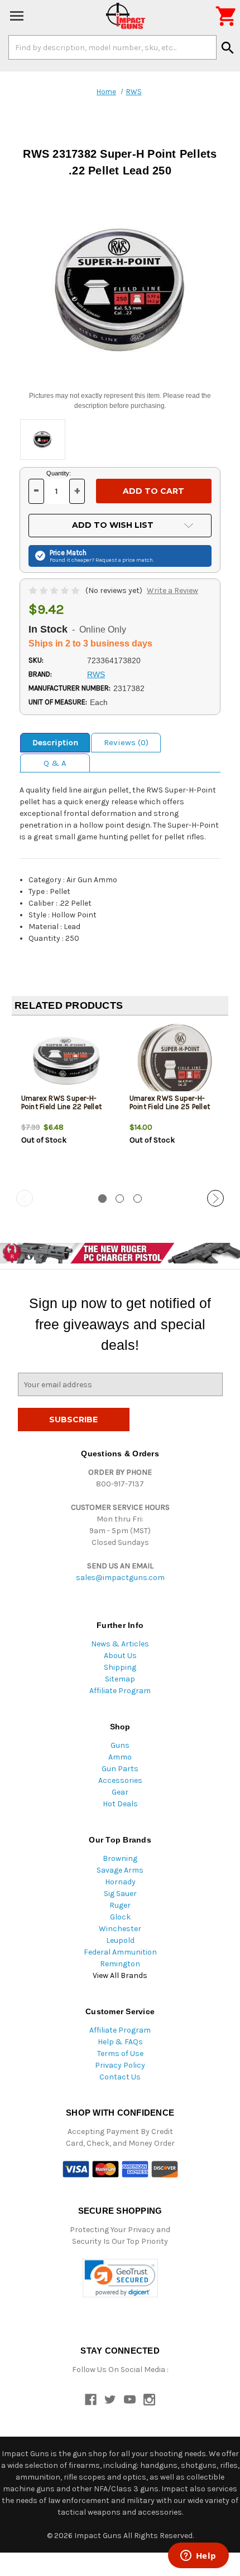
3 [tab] (138, 1199)
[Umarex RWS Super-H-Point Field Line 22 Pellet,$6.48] (66, 1061)
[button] (120, 2278)
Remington (120, 1964)
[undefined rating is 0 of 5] (55, 590)
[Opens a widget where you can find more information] (198, 2556)
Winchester (120, 1929)
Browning (120, 1858)
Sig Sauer (120, 1894)
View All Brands (120, 1975)
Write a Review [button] (172, 590)
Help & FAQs (120, 2042)
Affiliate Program (120, 1691)
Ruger (120, 1905)
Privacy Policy (120, 2065)
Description (55, 742)
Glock (120, 1917)
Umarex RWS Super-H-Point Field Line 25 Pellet (170, 1102)
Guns (120, 1745)
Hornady (120, 1882)
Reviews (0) (126, 742)
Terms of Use (120, 2053)
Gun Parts (120, 1769)
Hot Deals (120, 1804)
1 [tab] (102, 1199)
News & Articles (120, 1644)
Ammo (120, 1757)
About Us (120, 1656)
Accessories (120, 1780)
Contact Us (120, 2077)
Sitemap (120, 1679)
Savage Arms (120, 1870)
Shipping (120, 1667)
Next (215, 1198)
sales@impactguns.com (120, 1578)
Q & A (55, 763)
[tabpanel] (66, 1104)
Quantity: (59, 473)
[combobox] (112, 47)
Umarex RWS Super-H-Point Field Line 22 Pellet (62, 1102)
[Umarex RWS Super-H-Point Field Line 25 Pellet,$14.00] (174, 1061)
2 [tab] (120, 1199)
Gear (120, 1792)
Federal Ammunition (120, 1952)
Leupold (120, 1940)
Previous (25, 1198)
